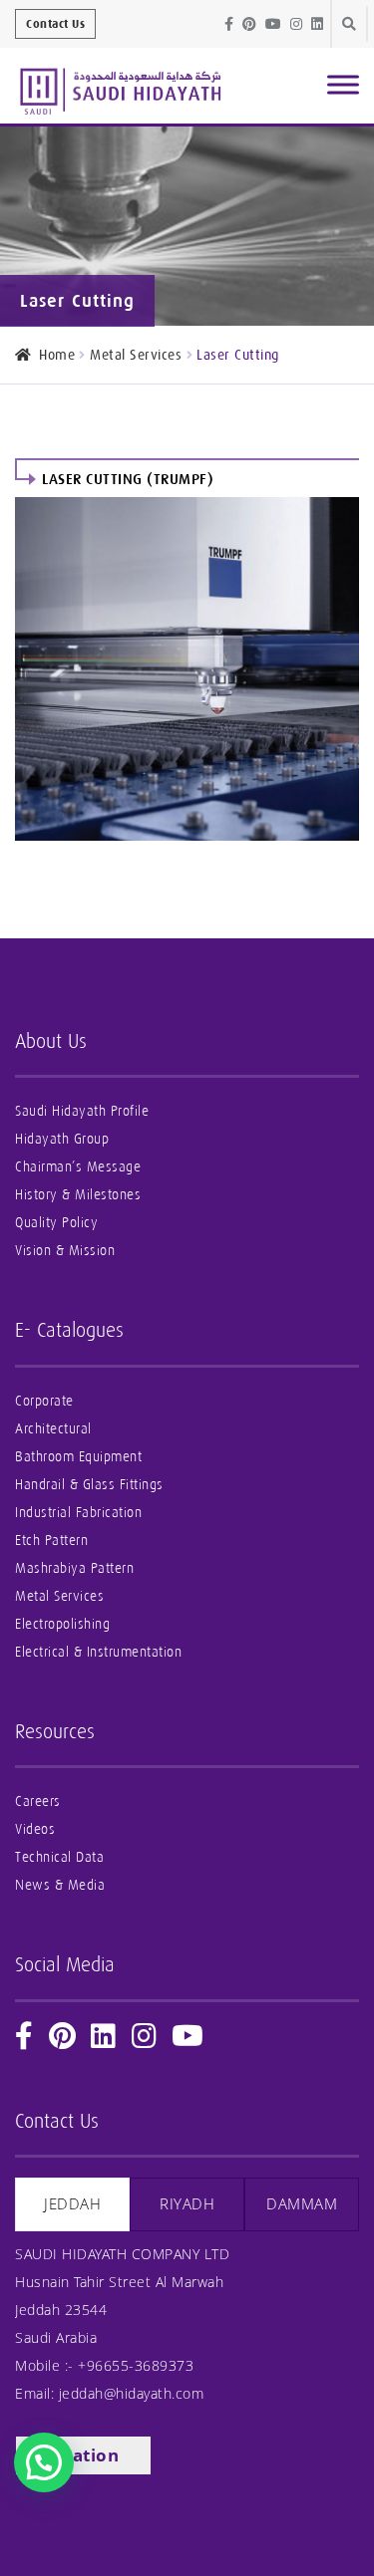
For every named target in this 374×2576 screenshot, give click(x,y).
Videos (35, 1829)
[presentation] (72, 2204)
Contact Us (55, 24)
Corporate (44, 1401)
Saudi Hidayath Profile (82, 1111)
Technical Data (59, 1857)
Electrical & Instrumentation (98, 1652)
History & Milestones (78, 1195)
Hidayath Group (62, 1139)
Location (80, 2455)
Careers (38, 1802)
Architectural (53, 1429)
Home (57, 355)
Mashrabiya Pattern (74, 1568)
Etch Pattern (51, 1541)
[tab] (72, 2204)
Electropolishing (62, 1624)
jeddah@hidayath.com (132, 2393)
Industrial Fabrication (78, 1513)
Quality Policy (56, 1223)
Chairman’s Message (78, 1167)
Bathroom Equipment (78, 1457)
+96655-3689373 (136, 2365)
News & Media (60, 1885)
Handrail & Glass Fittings (89, 1485)
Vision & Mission (65, 1251)
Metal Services (136, 355)
